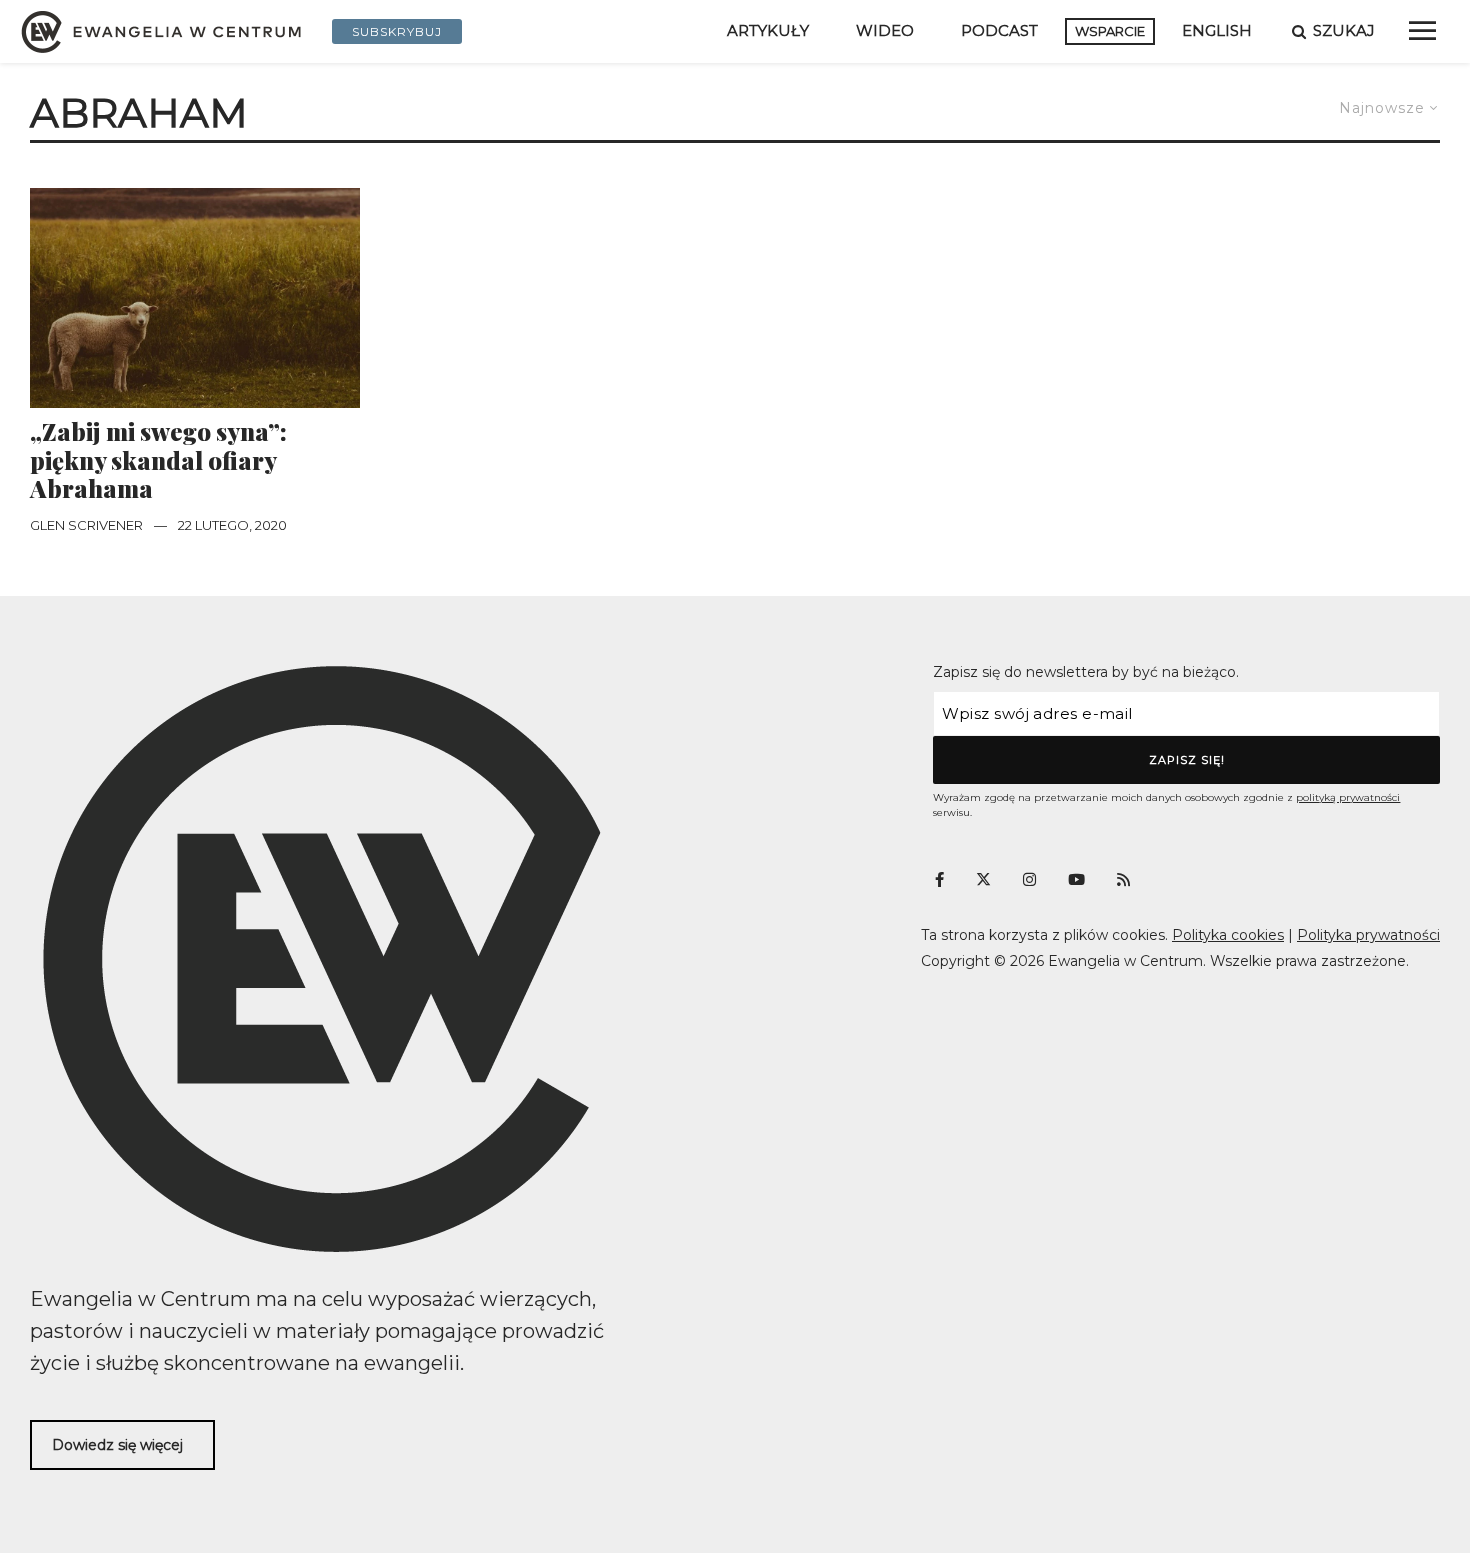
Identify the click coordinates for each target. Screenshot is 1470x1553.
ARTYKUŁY (768, 30)
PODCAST (999, 30)
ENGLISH (1217, 30)
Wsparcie (1110, 31)
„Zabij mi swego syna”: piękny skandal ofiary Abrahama (158, 460)
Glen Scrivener (86, 525)
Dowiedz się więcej (117, 1445)
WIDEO (885, 30)
